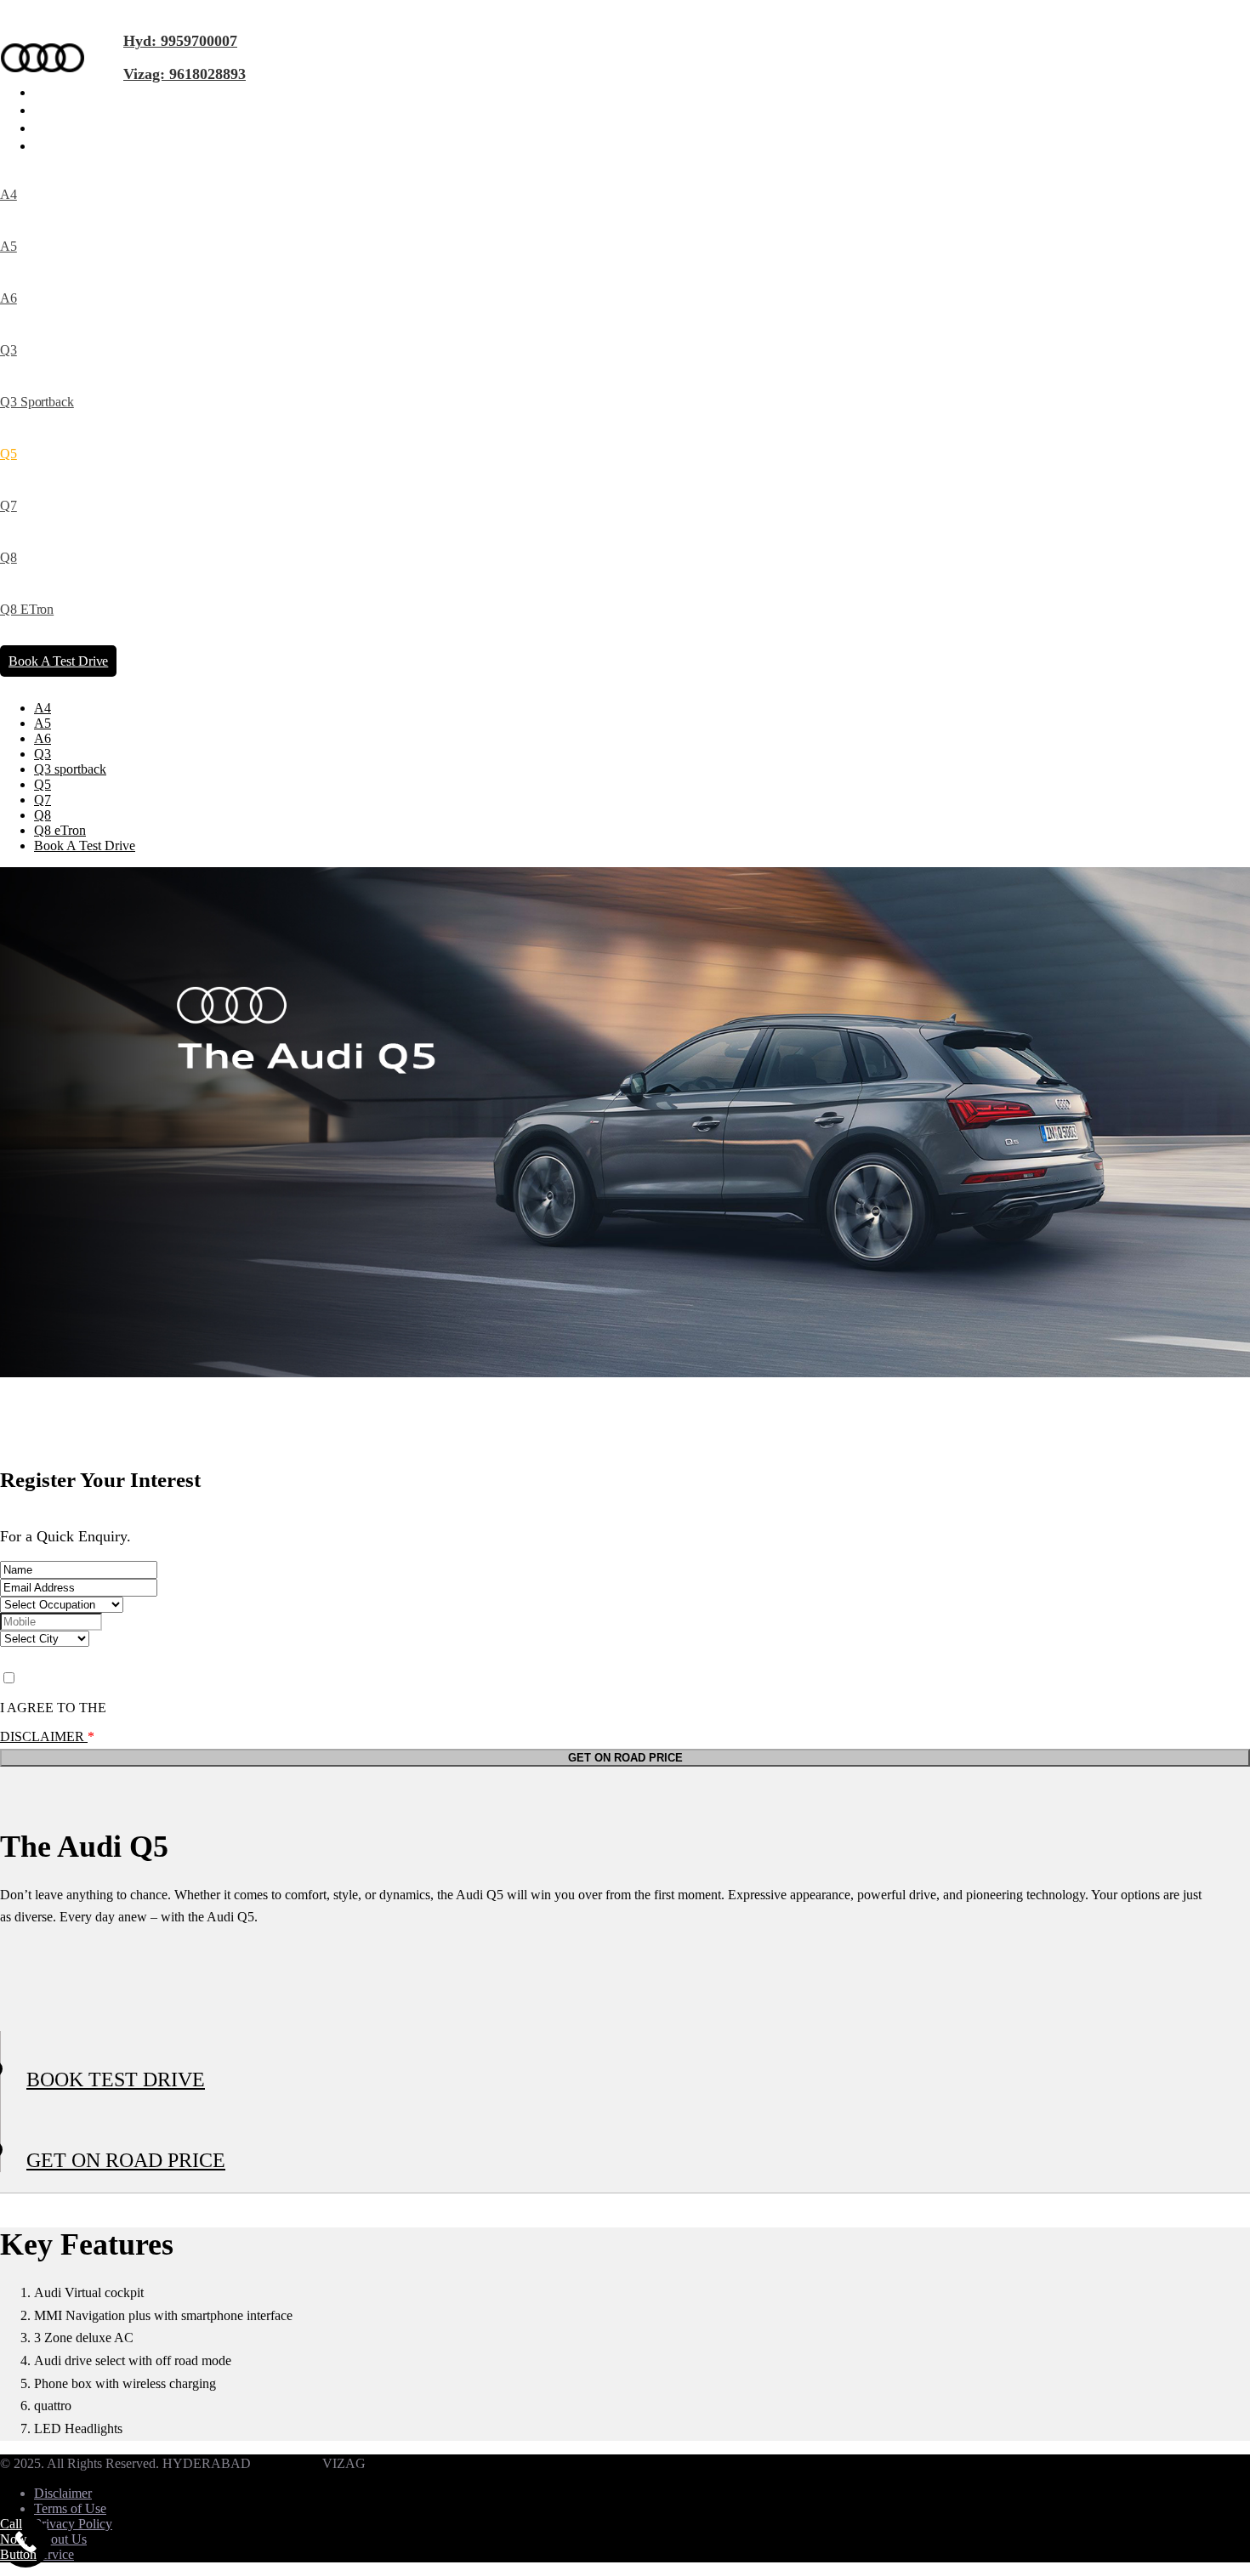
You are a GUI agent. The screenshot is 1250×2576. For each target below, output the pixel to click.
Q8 (9, 557)
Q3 (9, 350)
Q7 (9, 505)
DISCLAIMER (44, 1736)
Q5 (9, 454)
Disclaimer (63, 2493)
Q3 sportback (37, 402)
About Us (60, 2539)
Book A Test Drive (58, 661)
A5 (9, 246)
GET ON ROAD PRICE (126, 2160)
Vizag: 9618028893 (185, 74)
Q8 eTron (27, 609)
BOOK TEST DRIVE (116, 2080)
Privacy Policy (73, 2524)
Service (54, 2554)
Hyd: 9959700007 (180, 41)
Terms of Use (70, 2508)
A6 (9, 298)
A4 (9, 194)
